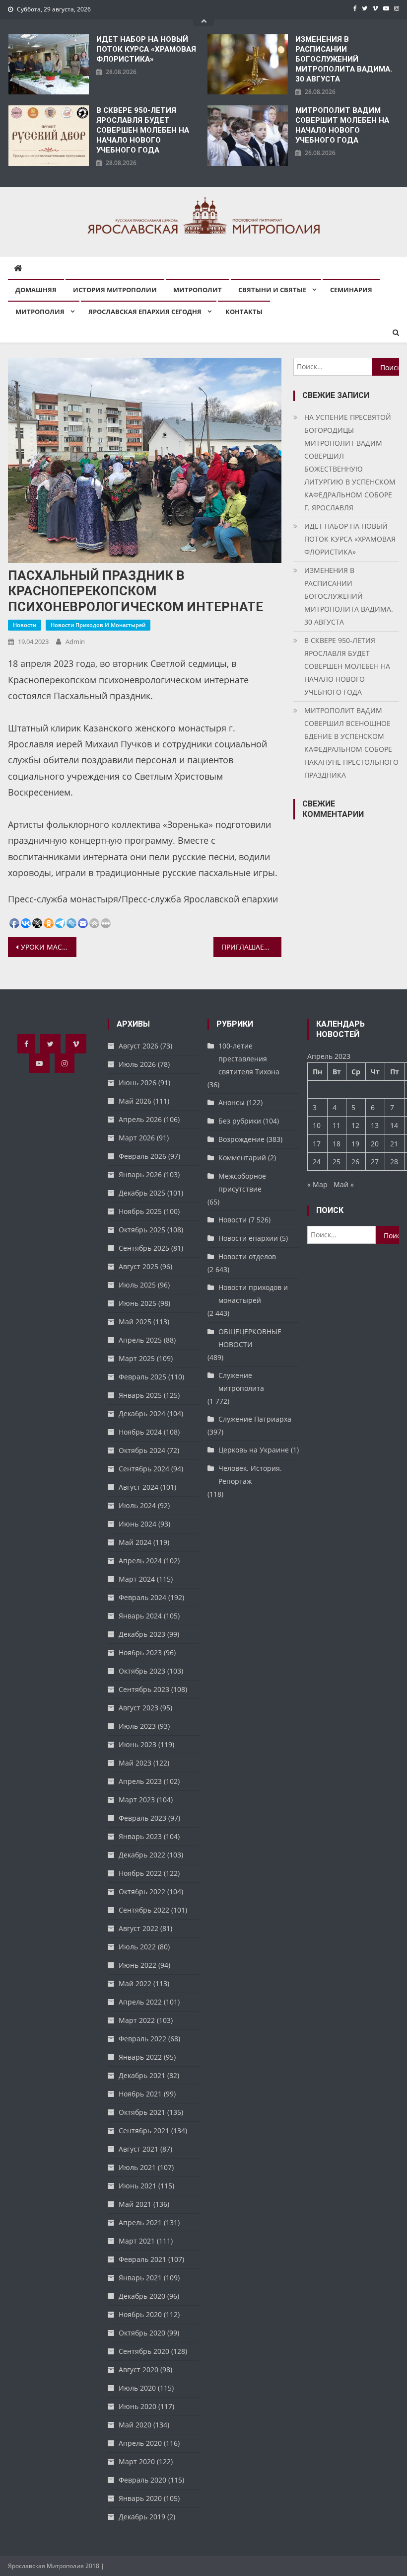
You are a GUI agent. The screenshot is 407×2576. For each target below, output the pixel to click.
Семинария (351, 290)
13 (375, 1125)
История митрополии (115, 290)
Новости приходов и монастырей (98, 625)
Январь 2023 (140, 1836)
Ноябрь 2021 (140, 2094)
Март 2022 (137, 2020)
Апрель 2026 (140, 1119)
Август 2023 (138, 1708)
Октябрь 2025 (142, 1230)
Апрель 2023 (140, 1781)
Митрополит (198, 290)
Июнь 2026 (137, 1083)
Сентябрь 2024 (144, 1469)
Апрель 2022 (140, 2002)
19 (355, 1144)
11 (337, 1125)
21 (394, 1144)
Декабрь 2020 (142, 2296)
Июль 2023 (137, 1726)
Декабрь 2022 (142, 1855)
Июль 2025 (137, 1285)
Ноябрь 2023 (140, 1652)
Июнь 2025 (137, 1303)
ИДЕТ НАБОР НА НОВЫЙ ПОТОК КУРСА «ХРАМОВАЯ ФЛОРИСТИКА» (146, 49)
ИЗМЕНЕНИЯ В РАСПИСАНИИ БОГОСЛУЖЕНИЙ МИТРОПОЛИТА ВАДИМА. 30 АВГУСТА (344, 59)
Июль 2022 (137, 1947)
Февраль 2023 (142, 1818)
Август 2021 (138, 2149)
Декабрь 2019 (142, 2517)
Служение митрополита (241, 1382)
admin (75, 642)
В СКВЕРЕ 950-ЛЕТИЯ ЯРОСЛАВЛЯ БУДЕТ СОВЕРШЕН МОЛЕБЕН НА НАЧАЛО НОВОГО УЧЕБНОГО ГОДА (143, 130)
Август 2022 (138, 1928)
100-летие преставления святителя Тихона (249, 1059)
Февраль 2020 (142, 2480)
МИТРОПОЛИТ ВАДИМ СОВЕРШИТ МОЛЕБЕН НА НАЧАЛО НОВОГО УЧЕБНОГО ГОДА (342, 125)
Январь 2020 (140, 2498)
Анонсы (232, 1102)
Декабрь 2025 (142, 1193)
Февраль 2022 (142, 2039)
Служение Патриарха (255, 1419)
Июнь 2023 (137, 1744)
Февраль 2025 (142, 1377)
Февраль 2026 (142, 1156)
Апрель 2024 (140, 1561)
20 (375, 1144)
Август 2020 (138, 2370)
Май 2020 (135, 2425)
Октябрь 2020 (142, 2333)
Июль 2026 (137, 1064)
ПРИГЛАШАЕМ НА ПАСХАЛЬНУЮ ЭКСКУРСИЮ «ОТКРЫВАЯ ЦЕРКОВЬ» (252, 947)
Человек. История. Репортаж (250, 1475)
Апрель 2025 (140, 1340)
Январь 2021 (140, 2278)
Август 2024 (138, 1487)
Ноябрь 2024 (140, 1432)
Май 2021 (135, 2204)
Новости (25, 625)
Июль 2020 (137, 2388)
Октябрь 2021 (142, 2112)
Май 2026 (135, 1101)
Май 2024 (135, 1542)
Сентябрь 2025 (144, 1248)
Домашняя (36, 290)
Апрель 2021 (140, 2222)
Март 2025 (137, 1358)
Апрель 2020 (140, 2443)
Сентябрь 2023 (144, 1689)
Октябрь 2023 (142, 1671)
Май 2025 (135, 1322)
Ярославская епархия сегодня (145, 312)
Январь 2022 (140, 2057)
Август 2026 (138, 1046)
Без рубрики (240, 1121)
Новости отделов (247, 1256)
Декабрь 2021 (142, 2075)
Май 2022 (135, 1983)
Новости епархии (248, 1238)
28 (394, 1162)
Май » (344, 1184)
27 (375, 1162)
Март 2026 (137, 1138)
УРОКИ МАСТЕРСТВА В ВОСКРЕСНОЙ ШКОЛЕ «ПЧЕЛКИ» (49, 947)
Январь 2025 (140, 1395)
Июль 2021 (137, 2167)
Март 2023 (137, 1800)
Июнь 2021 (137, 2186)
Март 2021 (137, 2241)
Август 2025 (138, 1266)
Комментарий (242, 1158)
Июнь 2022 (137, 1965)
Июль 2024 (137, 1505)
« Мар (317, 1184)
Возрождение (241, 1139)
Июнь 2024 (137, 1524)
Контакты (244, 312)
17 (317, 1144)
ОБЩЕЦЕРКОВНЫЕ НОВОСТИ (250, 1338)
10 (317, 1125)
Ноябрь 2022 (140, 1873)
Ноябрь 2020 (140, 2314)
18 (337, 1144)
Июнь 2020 (137, 2406)
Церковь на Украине (254, 1450)
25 (337, 1162)
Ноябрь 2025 (140, 1211)
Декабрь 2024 (142, 1413)
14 (394, 1125)
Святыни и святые (272, 290)
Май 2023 (135, 1763)
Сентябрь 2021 (144, 2131)
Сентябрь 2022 (144, 1910)
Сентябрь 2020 (144, 2351)
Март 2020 (137, 2461)
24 (317, 1162)
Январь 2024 (140, 1616)
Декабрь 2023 (142, 1634)
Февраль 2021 (142, 2259)
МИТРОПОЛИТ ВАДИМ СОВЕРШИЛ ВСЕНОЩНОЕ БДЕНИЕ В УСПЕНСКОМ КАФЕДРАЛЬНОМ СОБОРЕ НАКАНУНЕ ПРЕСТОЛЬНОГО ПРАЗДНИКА (351, 743)
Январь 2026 (140, 1174)
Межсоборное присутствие (242, 1182)
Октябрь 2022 (142, 1892)
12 (355, 1125)
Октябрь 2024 (142, 1450)
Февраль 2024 (142, 1597)
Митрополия (40, 312)
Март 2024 (137, 1579)
